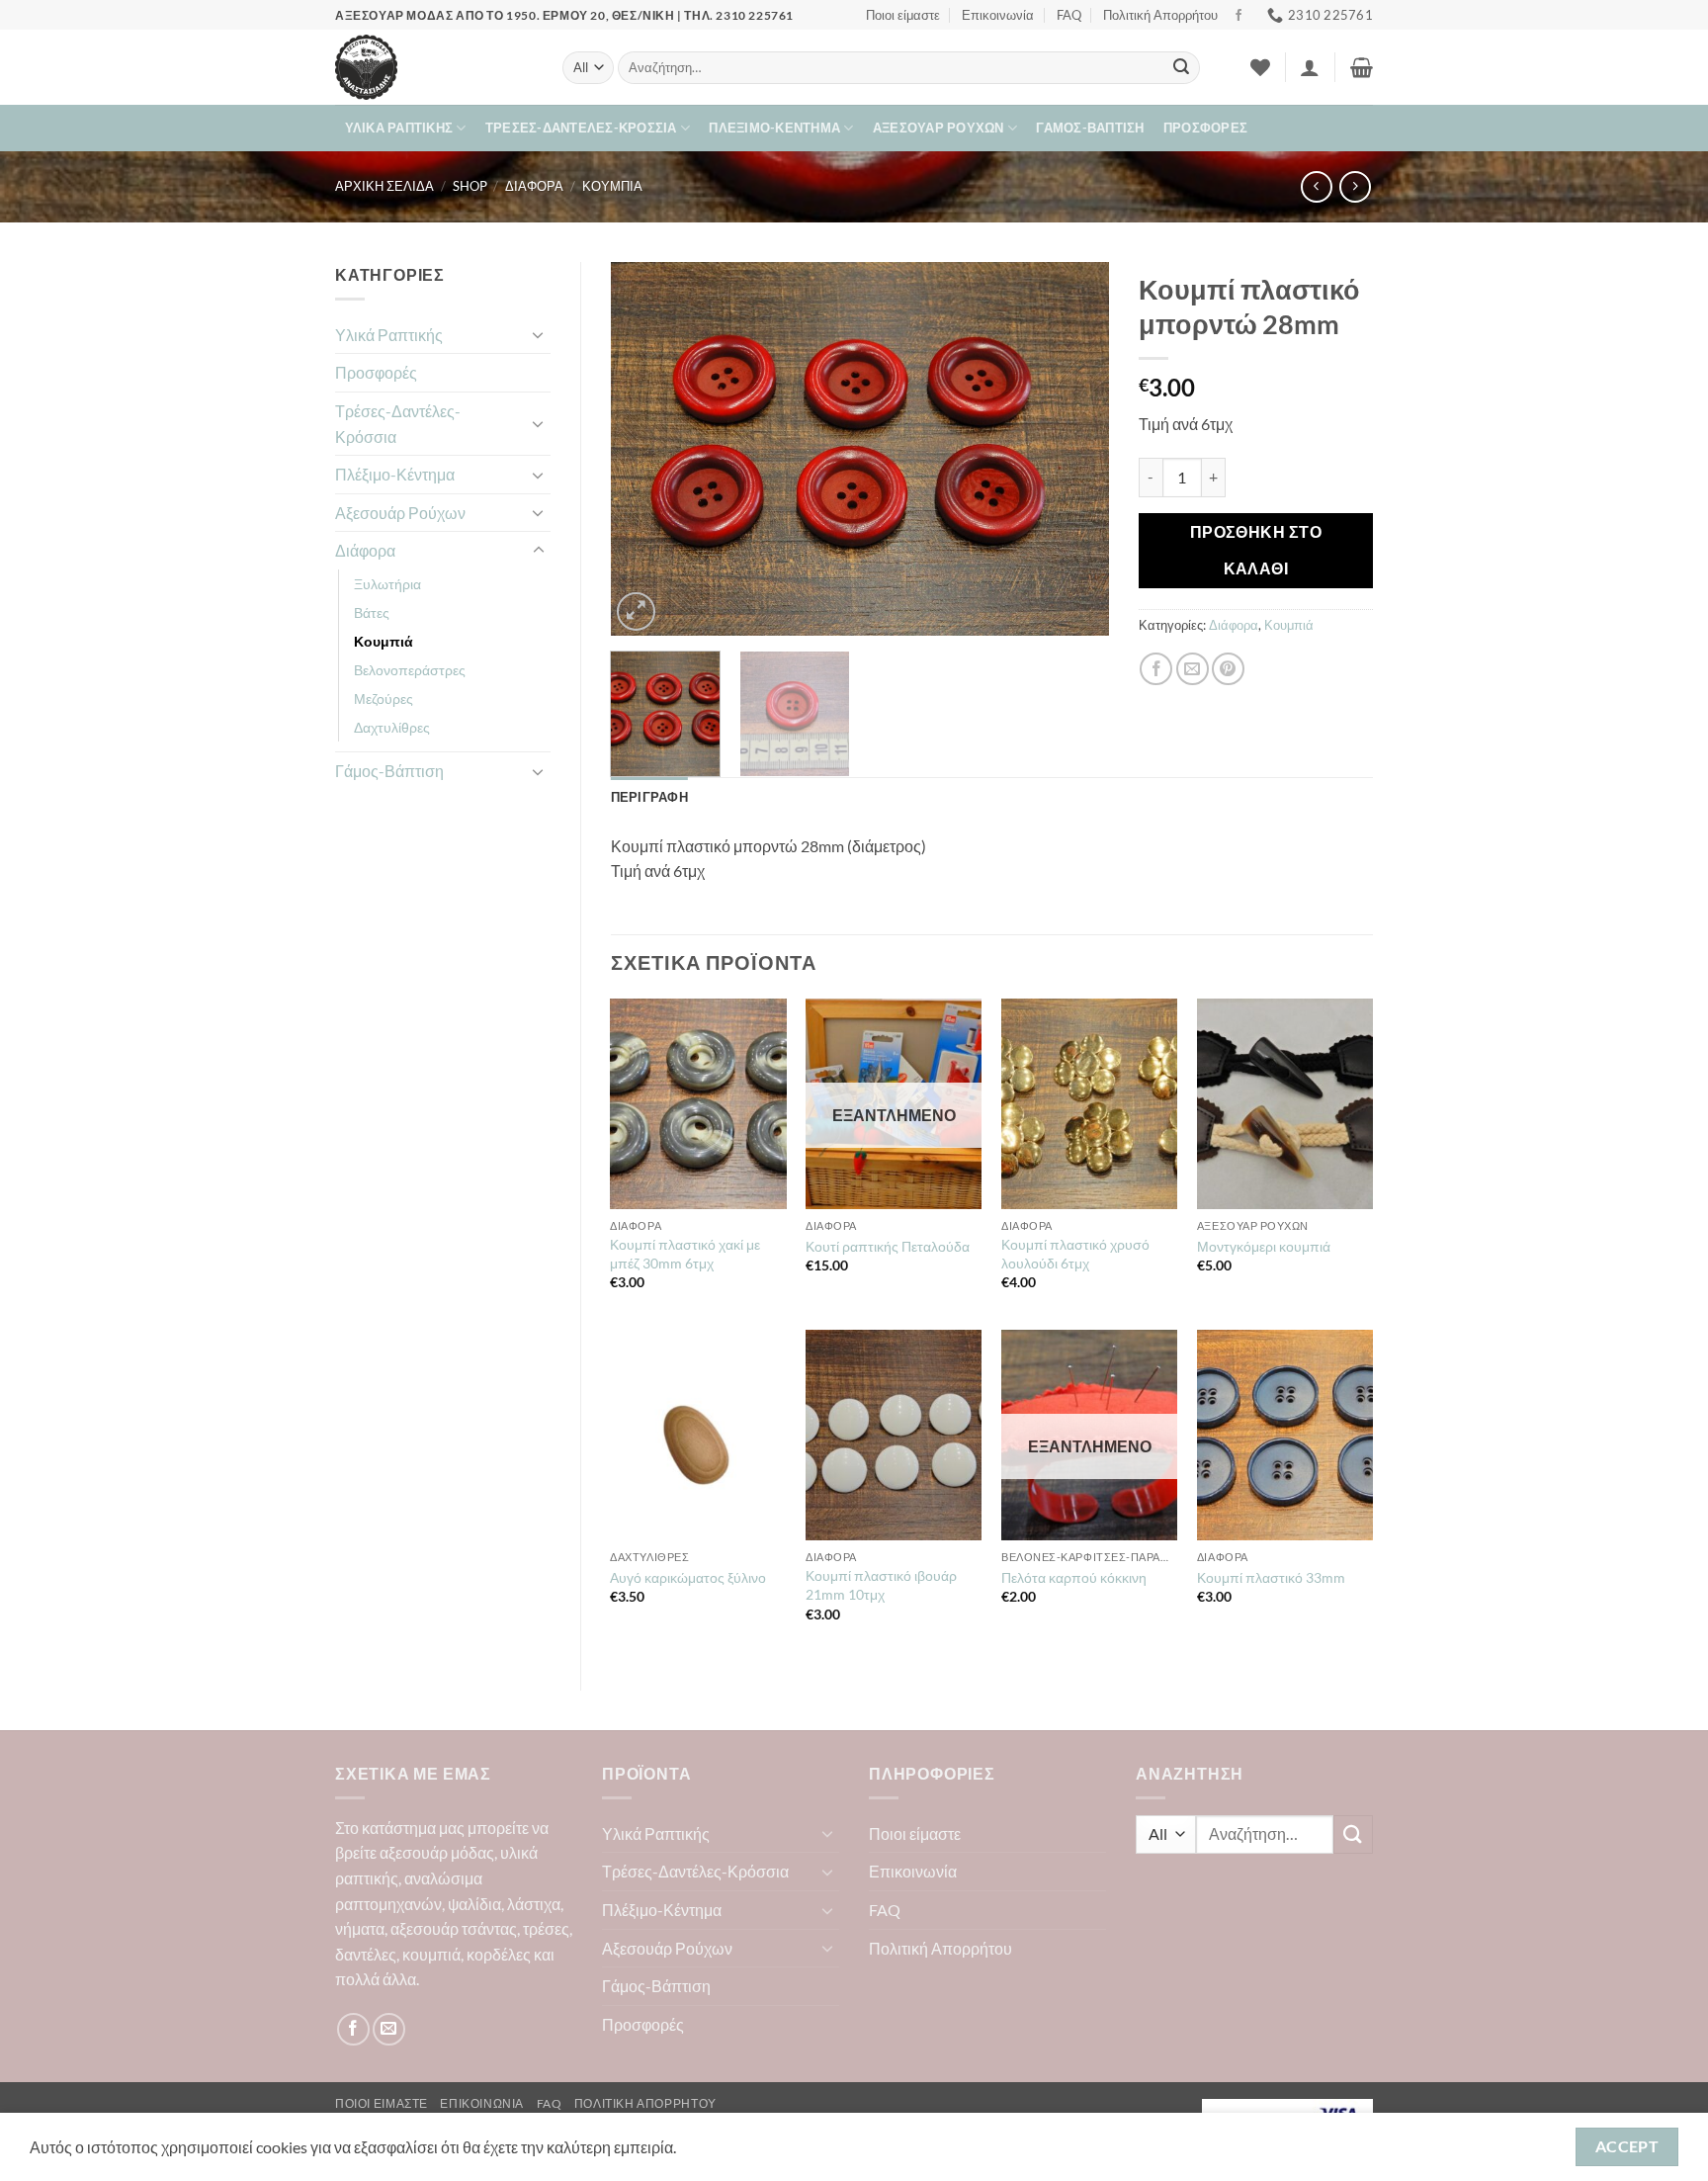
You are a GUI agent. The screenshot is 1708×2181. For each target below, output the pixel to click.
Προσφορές (1205, 128)
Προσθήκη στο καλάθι (1256, 550)
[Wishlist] (1260, 67)
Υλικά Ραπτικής (399, 128)
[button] (1310, 67)
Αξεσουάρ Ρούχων (939, 128)
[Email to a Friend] (1193, 669)
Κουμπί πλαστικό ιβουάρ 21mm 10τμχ (881, 1585)
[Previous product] (1355, 186)
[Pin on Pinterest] (1228, 669)
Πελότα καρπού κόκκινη (1074, 1577)
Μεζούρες (384, 698)
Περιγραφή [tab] (649, 797)
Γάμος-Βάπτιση (1090, 128)
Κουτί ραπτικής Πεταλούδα (888, 1246)
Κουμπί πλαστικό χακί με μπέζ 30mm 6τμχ (685, 1254)
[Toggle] (539, 334)
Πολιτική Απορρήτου (1160, 15)
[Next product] (1316, 186)
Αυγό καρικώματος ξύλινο (688, 1577)
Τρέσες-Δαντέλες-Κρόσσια (581, 128)
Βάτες (372, 612)
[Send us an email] (389, 2029)
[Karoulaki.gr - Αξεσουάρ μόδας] (434, 67)
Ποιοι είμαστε (903, 15)
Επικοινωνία (998, 15)
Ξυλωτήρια (387, 584)
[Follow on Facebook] (1238, 16)
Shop (470, 186)
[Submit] (1181, 68)
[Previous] (645, 449)
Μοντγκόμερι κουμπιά (1264, 1246)
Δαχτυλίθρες (392, 727)
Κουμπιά (612, 186)
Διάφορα (534, 186)
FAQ (1069, 15)
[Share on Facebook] (1156, 669)
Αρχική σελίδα (384, 186)
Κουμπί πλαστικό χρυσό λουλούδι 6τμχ (1075, 1254)
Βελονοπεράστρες (410, 670)
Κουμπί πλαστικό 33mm (1271, 1577)
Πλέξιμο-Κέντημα (774, 128)
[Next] (1074, 449)
